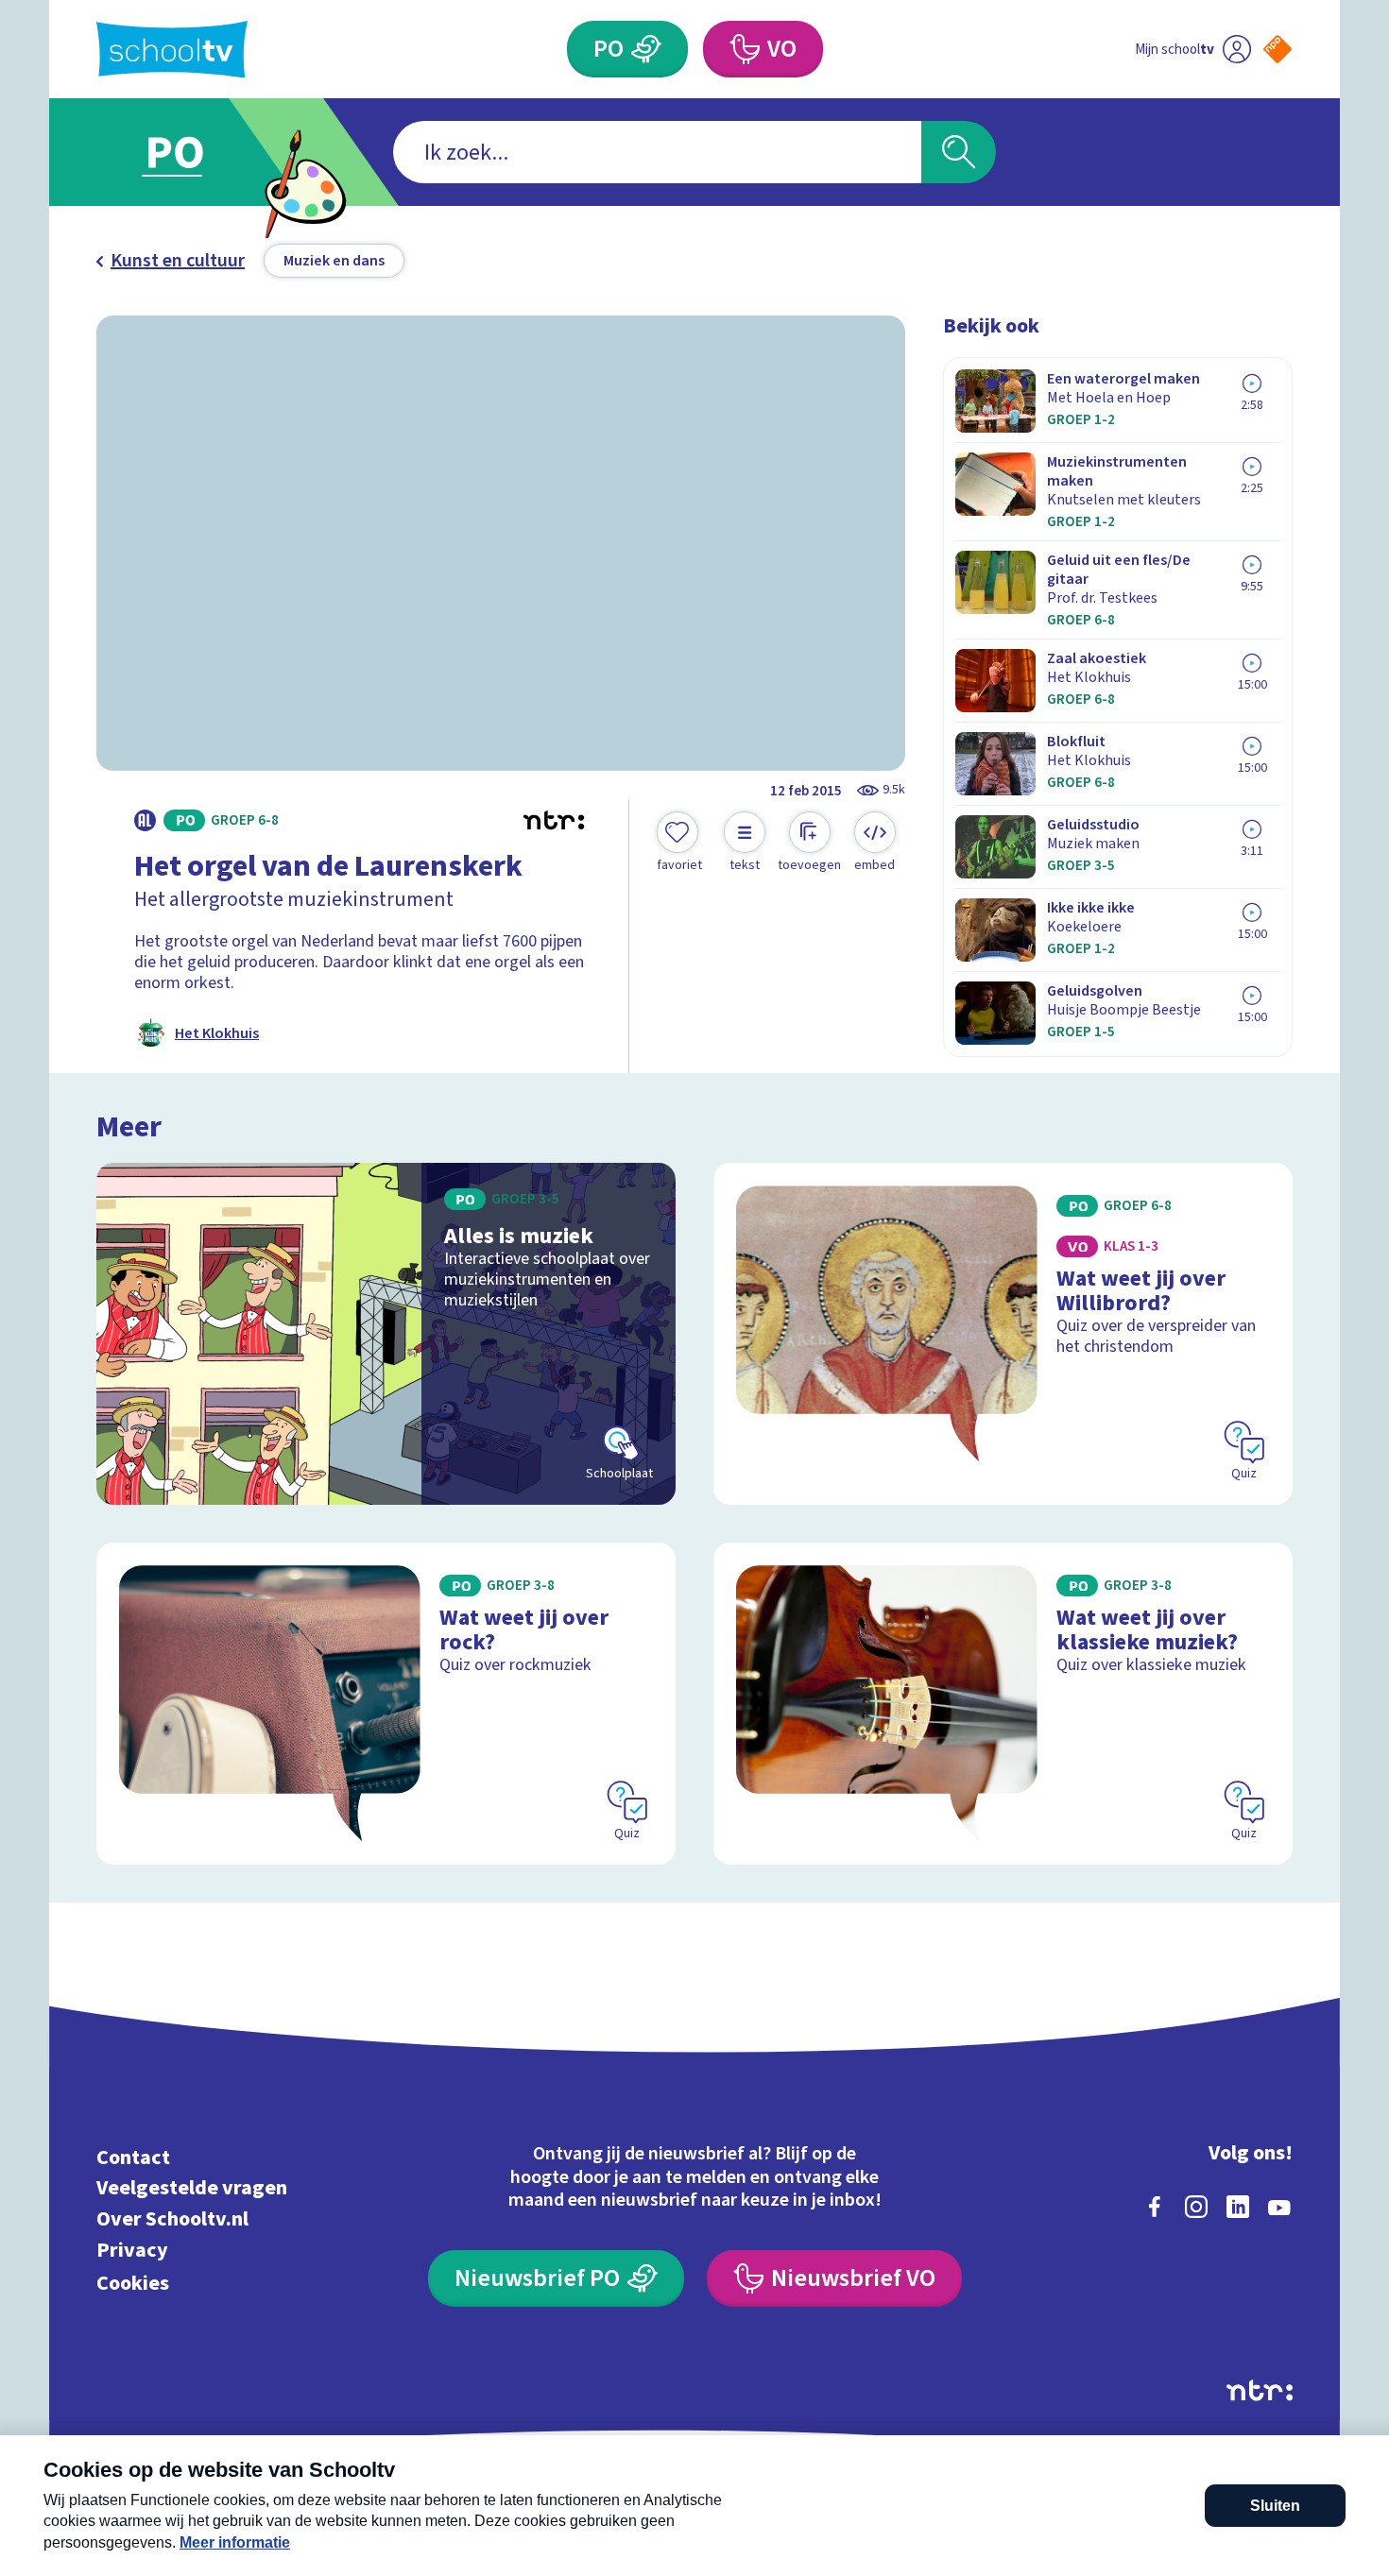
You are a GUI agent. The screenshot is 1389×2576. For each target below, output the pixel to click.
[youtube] (1279, 2207)
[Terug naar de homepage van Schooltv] (172, 50)
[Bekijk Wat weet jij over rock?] (386, 1704)
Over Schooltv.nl (172, 2219)
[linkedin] (1238, 2207)
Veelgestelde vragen (192, 2188)
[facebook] (1155, 2207)
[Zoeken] (959, 152)
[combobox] (657, 152)
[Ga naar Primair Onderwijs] (191, 152)
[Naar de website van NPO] (1278, 49)
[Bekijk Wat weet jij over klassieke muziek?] (1003, 1704)
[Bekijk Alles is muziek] (386, 1334)
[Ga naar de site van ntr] (1260, 2390)
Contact (133, 2157)
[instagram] (1196, 2207)
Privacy (132, 2250)
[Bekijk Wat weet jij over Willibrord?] (1003, 1334)
